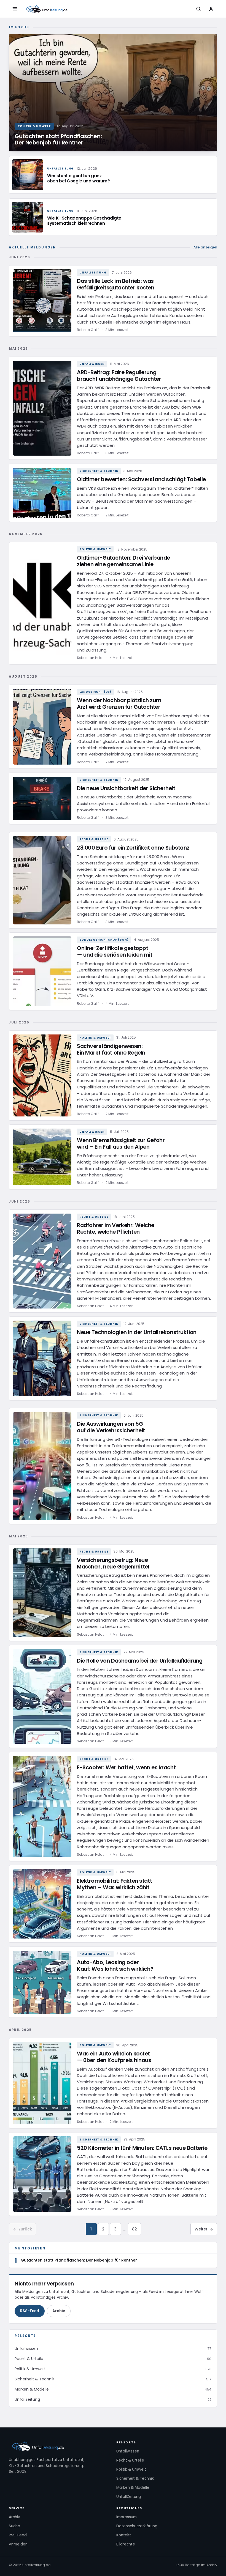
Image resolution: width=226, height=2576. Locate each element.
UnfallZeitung (93, 273)
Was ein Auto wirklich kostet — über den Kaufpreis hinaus (114, 2057)
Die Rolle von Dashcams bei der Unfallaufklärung (140, 1661)
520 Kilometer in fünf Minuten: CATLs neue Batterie (142, 2148)
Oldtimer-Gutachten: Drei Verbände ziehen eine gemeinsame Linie (123, 561)
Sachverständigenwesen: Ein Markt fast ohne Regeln (111, 1049)
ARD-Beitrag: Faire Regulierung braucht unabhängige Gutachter (119, 376)
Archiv (59, 2311)
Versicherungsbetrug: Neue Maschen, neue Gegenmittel (113, 1563)
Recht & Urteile (94, 839)
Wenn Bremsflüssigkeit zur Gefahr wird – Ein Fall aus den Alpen (121, 1144)
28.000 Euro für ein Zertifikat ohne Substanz (133, 848)
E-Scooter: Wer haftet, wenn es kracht (126, 1768)
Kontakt (124, 2535)
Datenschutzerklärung (137, 2526)
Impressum (127, 2517)
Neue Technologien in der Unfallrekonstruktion (137, 1332)
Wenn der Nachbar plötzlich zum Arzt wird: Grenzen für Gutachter (119, 704)
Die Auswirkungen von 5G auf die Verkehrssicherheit (111, 1427)
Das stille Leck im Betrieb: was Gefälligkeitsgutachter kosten (116, 284)
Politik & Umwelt (95, 549)
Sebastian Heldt (90, 658)
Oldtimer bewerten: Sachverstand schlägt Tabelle (141, 479)
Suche (14, 2526)
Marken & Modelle (133, 2488)
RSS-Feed (30, 2311)
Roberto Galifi (88, 330)
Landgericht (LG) (95, 692)
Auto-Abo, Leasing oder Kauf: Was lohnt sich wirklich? (115, 1966)
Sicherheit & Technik (99, 471)
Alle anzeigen (205, 247)
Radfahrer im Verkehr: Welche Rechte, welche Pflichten (116, 1229)
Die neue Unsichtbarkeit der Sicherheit (126, 788)
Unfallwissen (92, 364)
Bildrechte (126, 2544)
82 (134, 2229)
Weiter (204, 2229)
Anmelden (18, 2544)
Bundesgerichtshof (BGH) (104, 940)
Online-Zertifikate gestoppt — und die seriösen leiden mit (115, 952)
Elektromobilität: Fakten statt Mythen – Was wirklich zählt (114, 1884)
